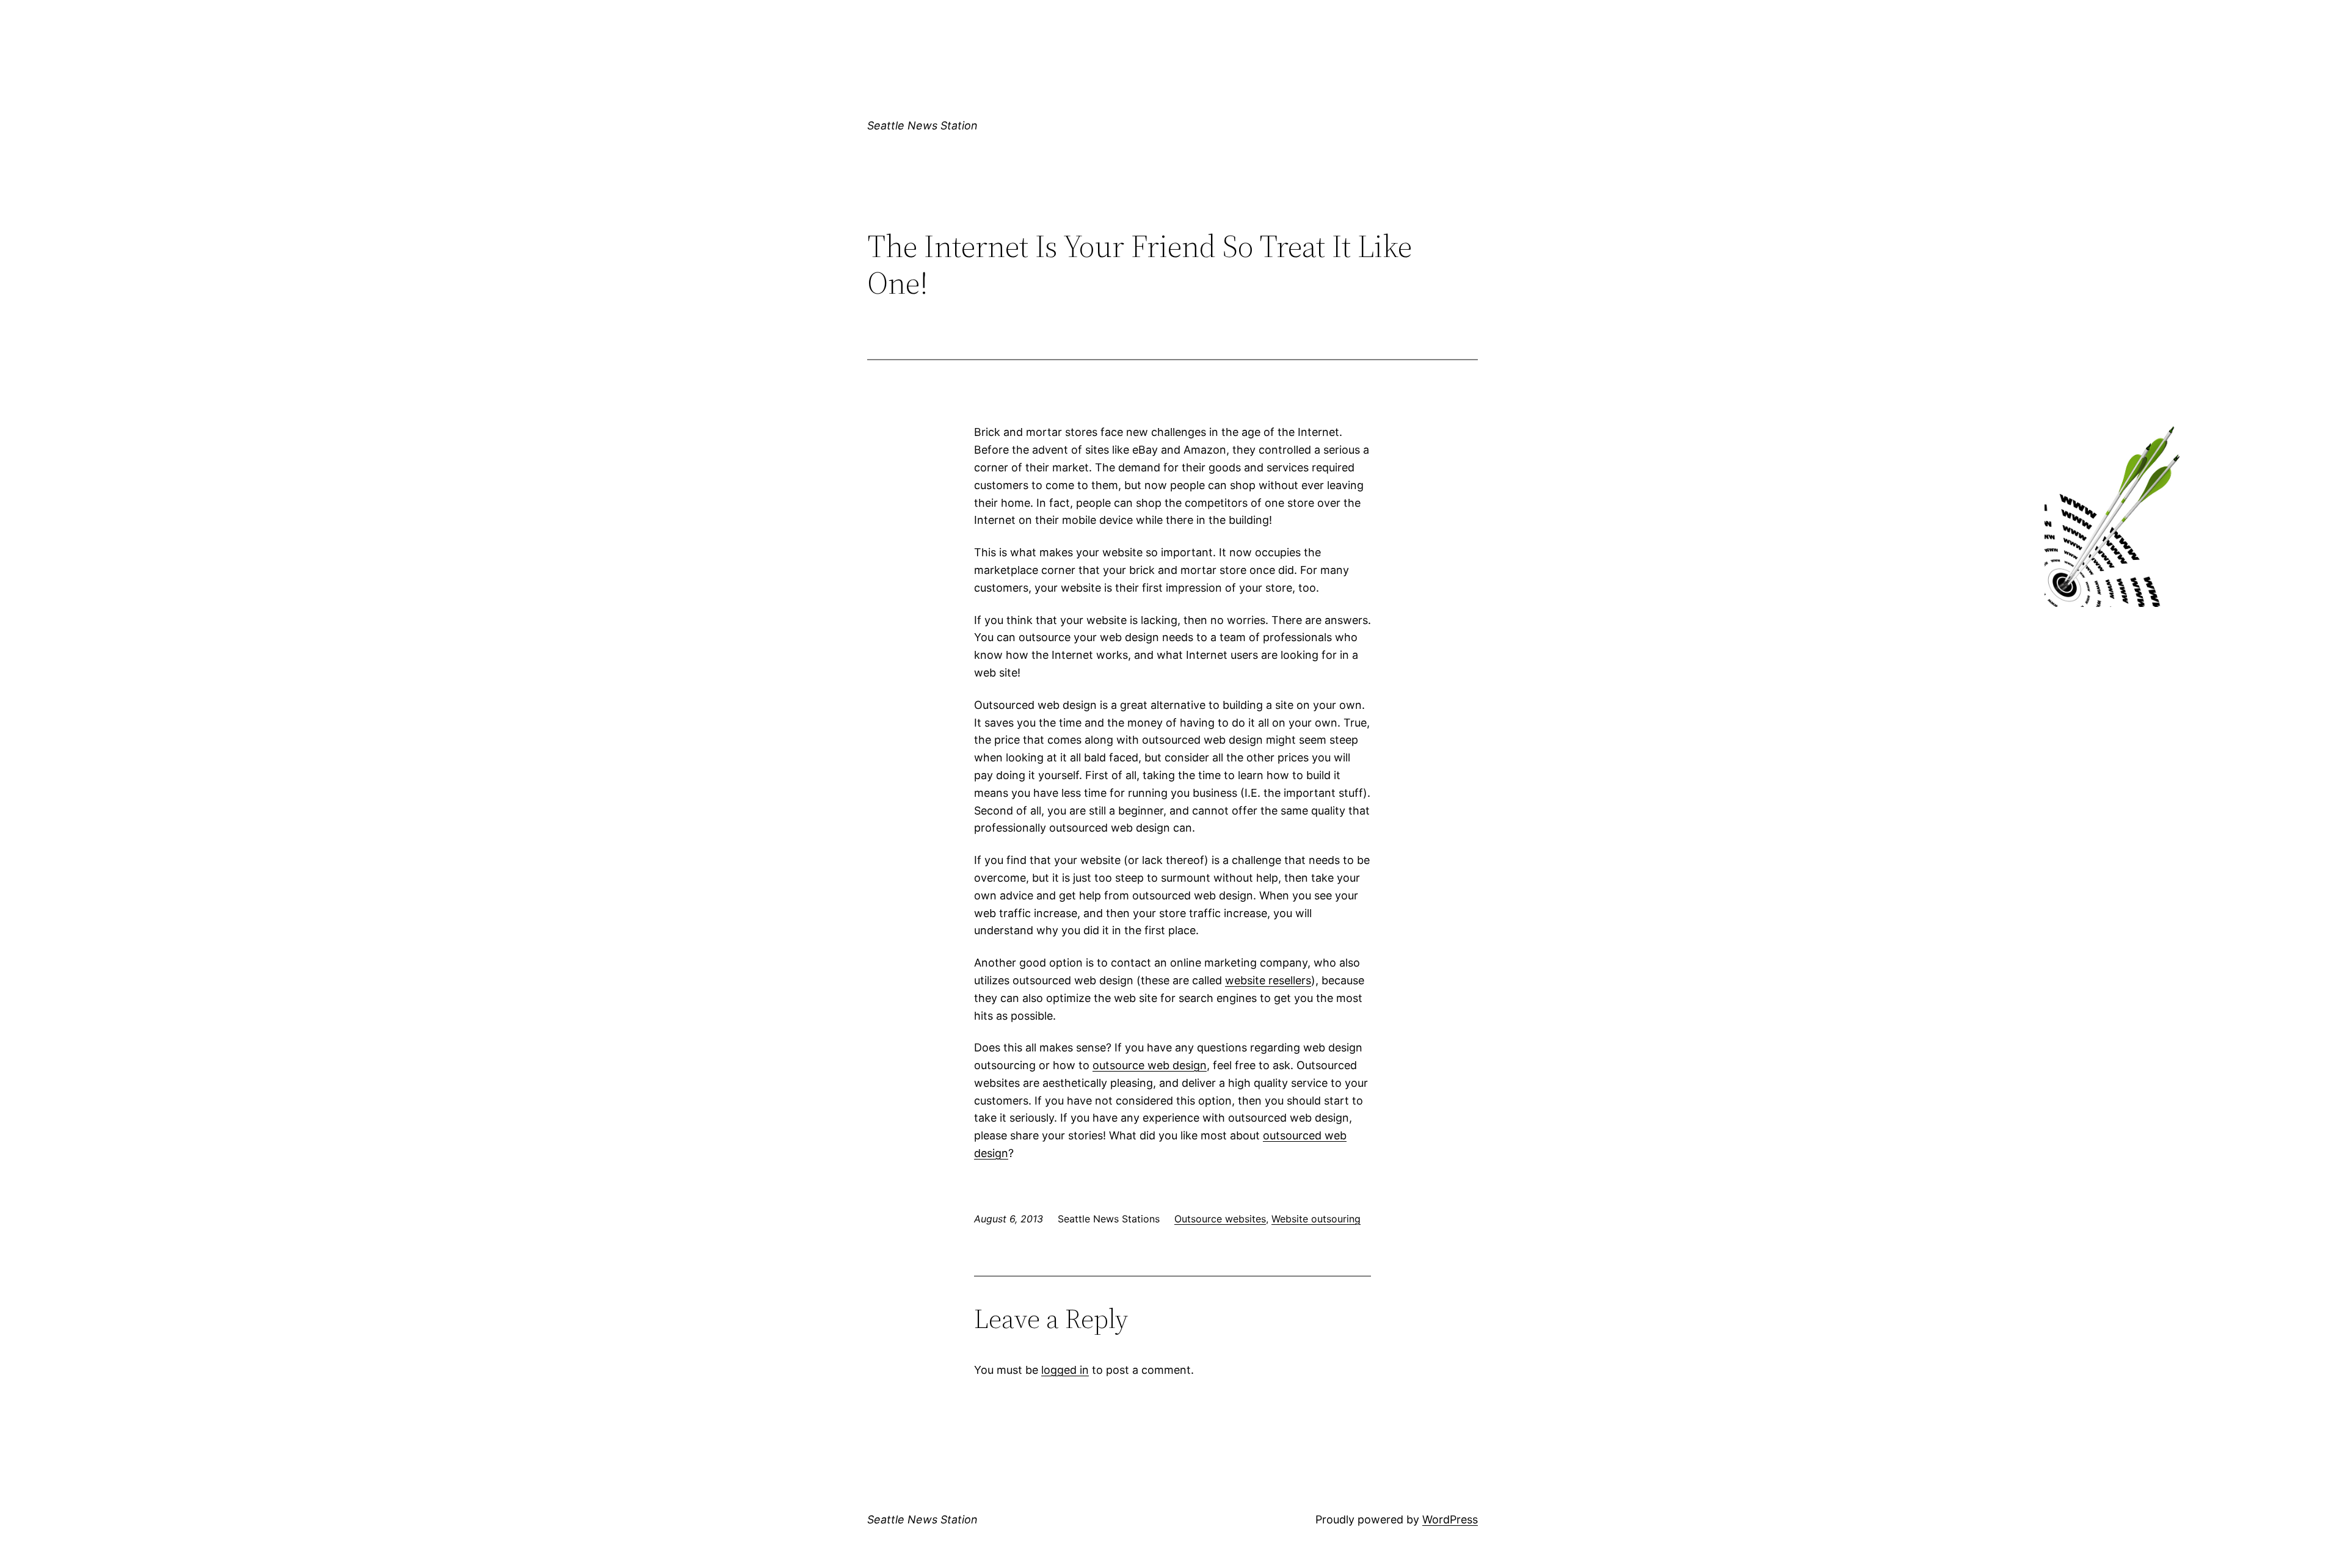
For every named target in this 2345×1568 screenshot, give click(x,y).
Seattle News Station (922, 125)
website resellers (1268, 980)
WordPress (1450, 1519)
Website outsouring (1316, 1219)
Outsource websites (1220, 1219)
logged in (1065, 1370)
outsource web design (1150, 1065)
